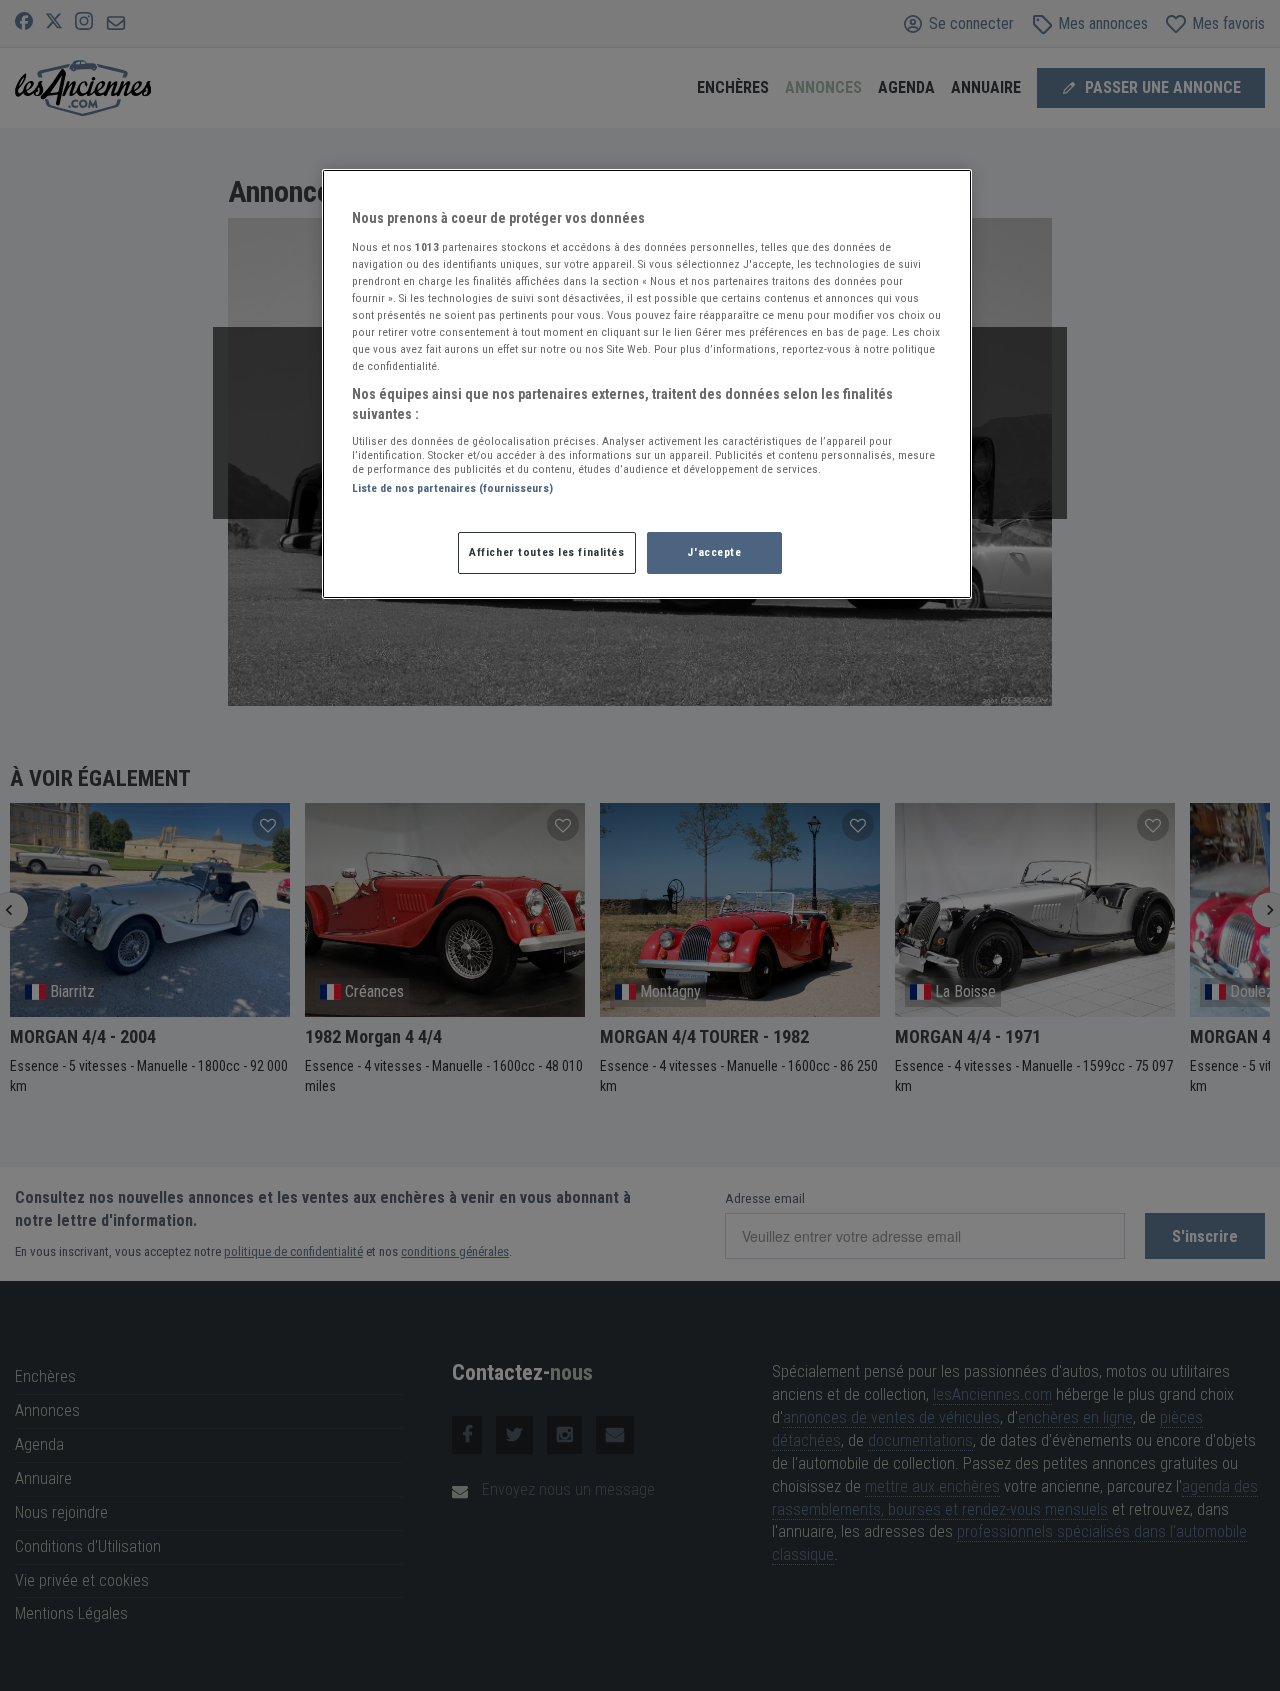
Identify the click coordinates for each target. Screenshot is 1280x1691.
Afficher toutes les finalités (547, 552)
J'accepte (714, 552)
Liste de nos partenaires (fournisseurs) (452, 488)
